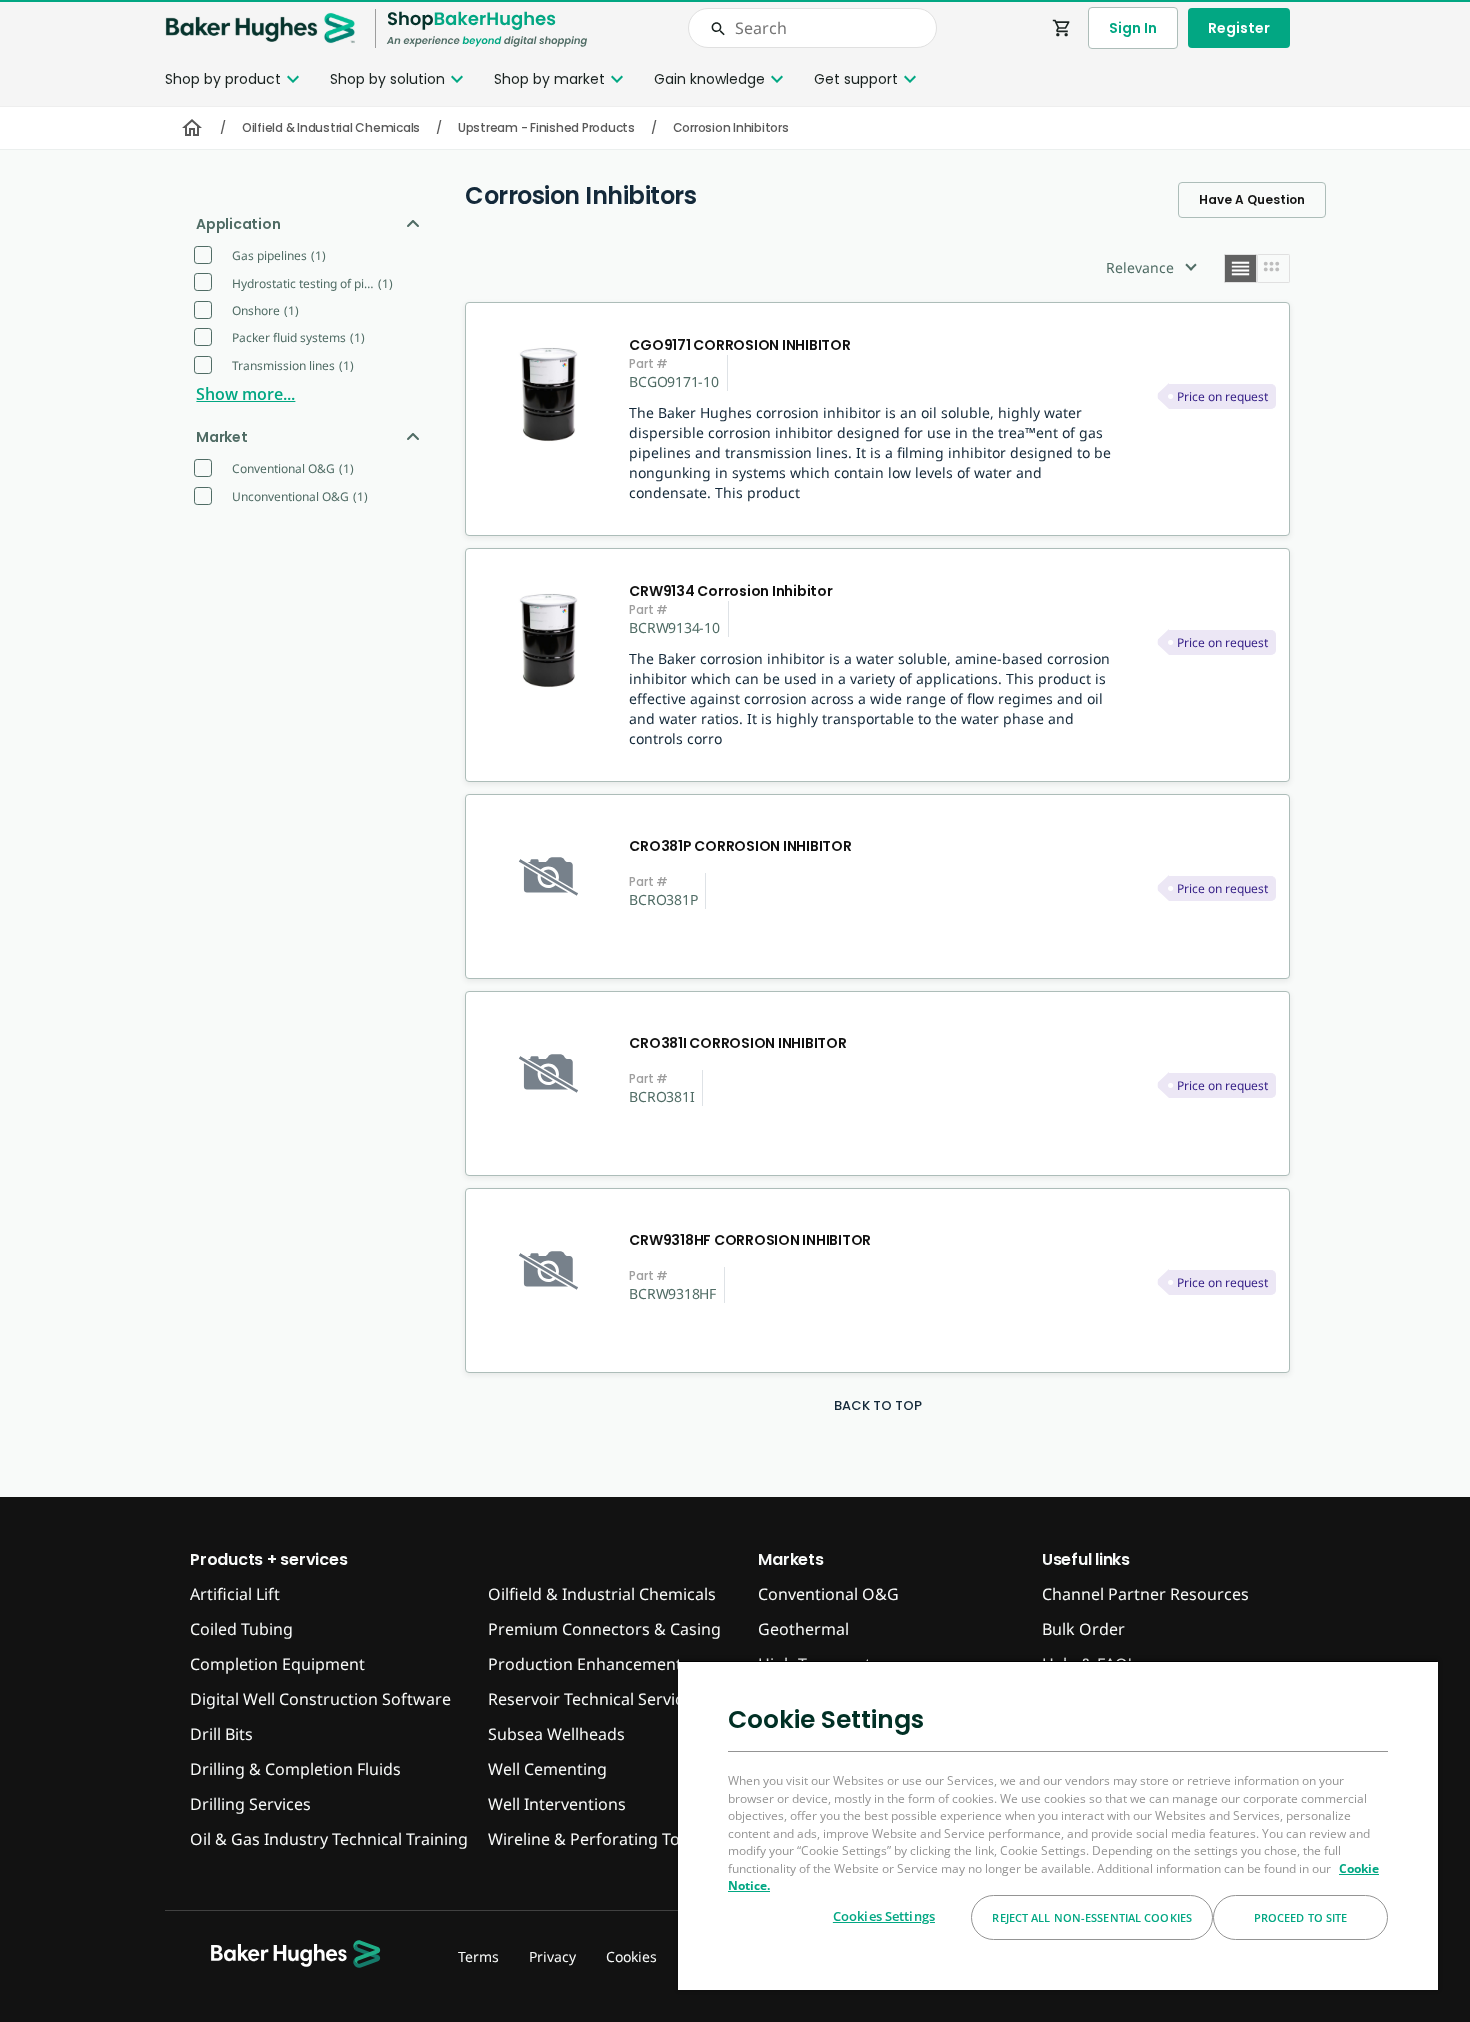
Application (238, 224)
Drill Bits (221, 1734)
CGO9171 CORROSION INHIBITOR (739, 345)
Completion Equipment (277, 1664)
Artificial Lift (235, 1594)
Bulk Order (1083, 1629)
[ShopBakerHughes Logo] (487, 28)
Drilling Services (250, 1804)
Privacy (552, 1956)
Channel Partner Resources (1145, 1594)
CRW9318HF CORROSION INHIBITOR (750, 1240)
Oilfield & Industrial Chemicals (331, 127)
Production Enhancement (585, 1664)
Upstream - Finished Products (546, 127)
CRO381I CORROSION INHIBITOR (737, 1043)
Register (1239, 28)
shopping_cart (1062, 28)
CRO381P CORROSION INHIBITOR (740, 846)
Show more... (245, 394)
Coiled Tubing (241, 1629)
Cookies (631, 1956)
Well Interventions (557, 1804)
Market (222, 437)
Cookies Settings (884, 1916)
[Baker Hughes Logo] (260, 28)
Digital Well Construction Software (320, 1699)
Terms (478, 1956)
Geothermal (803, 1629)
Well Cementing (547, 1769)
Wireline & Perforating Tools (595, 1839)
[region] (1058, 1825)
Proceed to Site (1301, 1917)
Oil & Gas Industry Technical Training (329, 1839)
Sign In (1133, 28)
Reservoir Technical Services (594, 1699)
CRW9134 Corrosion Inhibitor (730, 591)
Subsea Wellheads (556, 1734)
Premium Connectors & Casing (604, 1629)
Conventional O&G (828, 1594)
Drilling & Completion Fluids (295, 1769)
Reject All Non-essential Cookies (1092, 1917)
